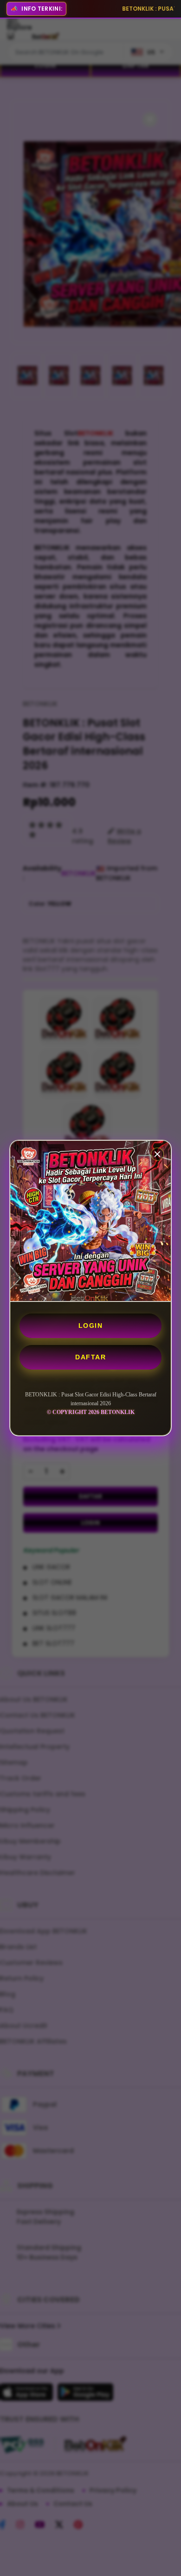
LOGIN (91, 1326)
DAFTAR (90, 1357)
